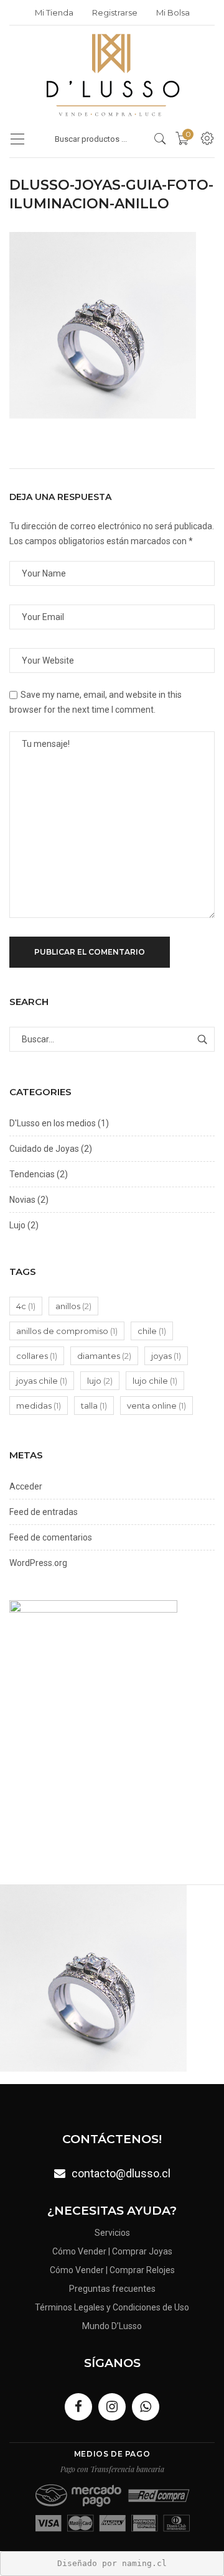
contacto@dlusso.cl (121, 2173)
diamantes (104, 1356)
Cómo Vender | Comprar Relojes (112, 2270)
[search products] (160, 139)
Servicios (112, 2233)
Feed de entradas (44, 1512)
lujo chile (155, 1381)
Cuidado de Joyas (44, 1149)
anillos (73, 1306)
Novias (22, 1200)
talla (94, 1406)
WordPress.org (38, 1563)
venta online (156, 1406)
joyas (166, 1356)
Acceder (26, 1486)
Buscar (202, 1039)
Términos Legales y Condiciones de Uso (112, 2307)
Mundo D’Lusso (112, 2326)
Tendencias (32, 1174)
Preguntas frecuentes (112, 2289)
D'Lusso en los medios (53, 1123)
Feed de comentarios (51, 1537)
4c (26, 1306)
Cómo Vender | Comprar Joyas (112, 2251)
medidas (39, 1406)
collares (37, 1356)
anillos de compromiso (67, 1331)
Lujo (17, 1225)
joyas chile (42, 1381)
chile (152, 1331)
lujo (100, 1381)
